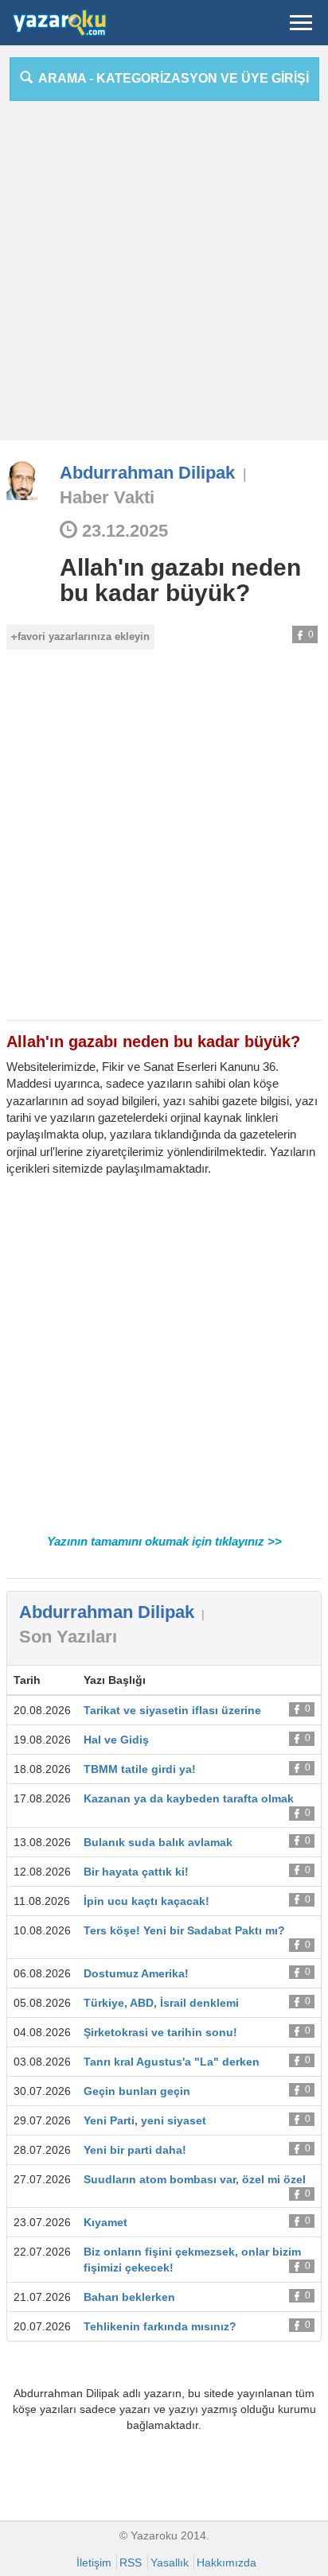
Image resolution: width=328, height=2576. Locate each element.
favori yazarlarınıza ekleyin (84, 636)
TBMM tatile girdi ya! (140, 1769)
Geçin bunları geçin (137, 2091)
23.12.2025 (123, 531)
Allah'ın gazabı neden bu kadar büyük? (180, 580)
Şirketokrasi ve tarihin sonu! (160, 2032)
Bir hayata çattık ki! (136, 1872)
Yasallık (170, 2562)
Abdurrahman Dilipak (147, 473)
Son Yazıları (68, 1637)
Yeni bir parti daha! (135, 2150)
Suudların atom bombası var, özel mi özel (195, 2179)
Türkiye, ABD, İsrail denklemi (161, 2003)
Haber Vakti (107, 497)
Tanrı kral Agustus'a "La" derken (172, 2062)
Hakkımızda (226, 2562)
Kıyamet (105, 2222)
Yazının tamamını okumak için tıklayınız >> (164, 1541)
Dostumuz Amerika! (136, 1973)
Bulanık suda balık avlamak (158, 1842)
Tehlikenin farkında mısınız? (160, 2326)
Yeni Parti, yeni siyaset (145, 2120)
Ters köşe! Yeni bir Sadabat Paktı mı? (184, 1930)
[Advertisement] (164, 277)
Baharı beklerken (129, 2297)
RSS (131, 2562)
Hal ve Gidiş (116, 1740)
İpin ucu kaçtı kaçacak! (146, 1901)
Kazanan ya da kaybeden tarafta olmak (189, 1798)
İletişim (94, 2562)
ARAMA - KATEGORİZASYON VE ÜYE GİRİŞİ (171, 78)
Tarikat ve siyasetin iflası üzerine (172, 1710)
